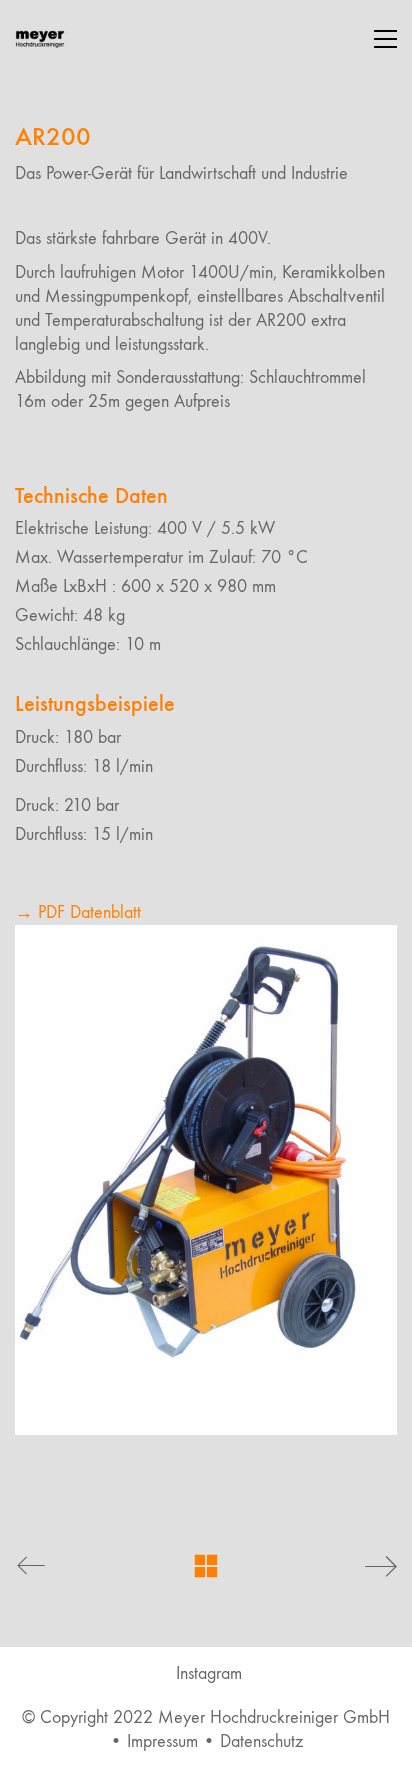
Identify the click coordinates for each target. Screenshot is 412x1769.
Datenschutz (261, 1741)
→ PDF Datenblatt (78, 912)
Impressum (162, 1741)
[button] (385, 39)
